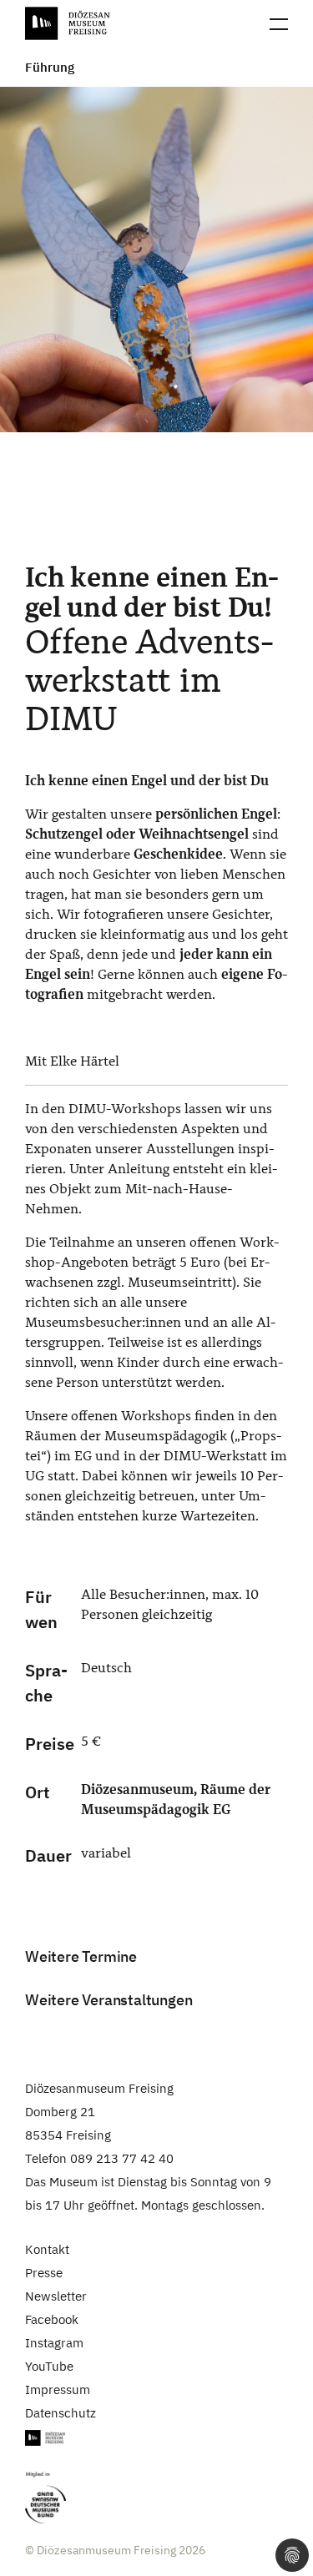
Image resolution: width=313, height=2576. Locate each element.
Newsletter (56, 2296)
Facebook (52, 2319)
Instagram (54, 2343)
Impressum (58, 2389)
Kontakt (47, 2249)
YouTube (49, 2366)
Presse (44, 2273)
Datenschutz (61, 2413)
